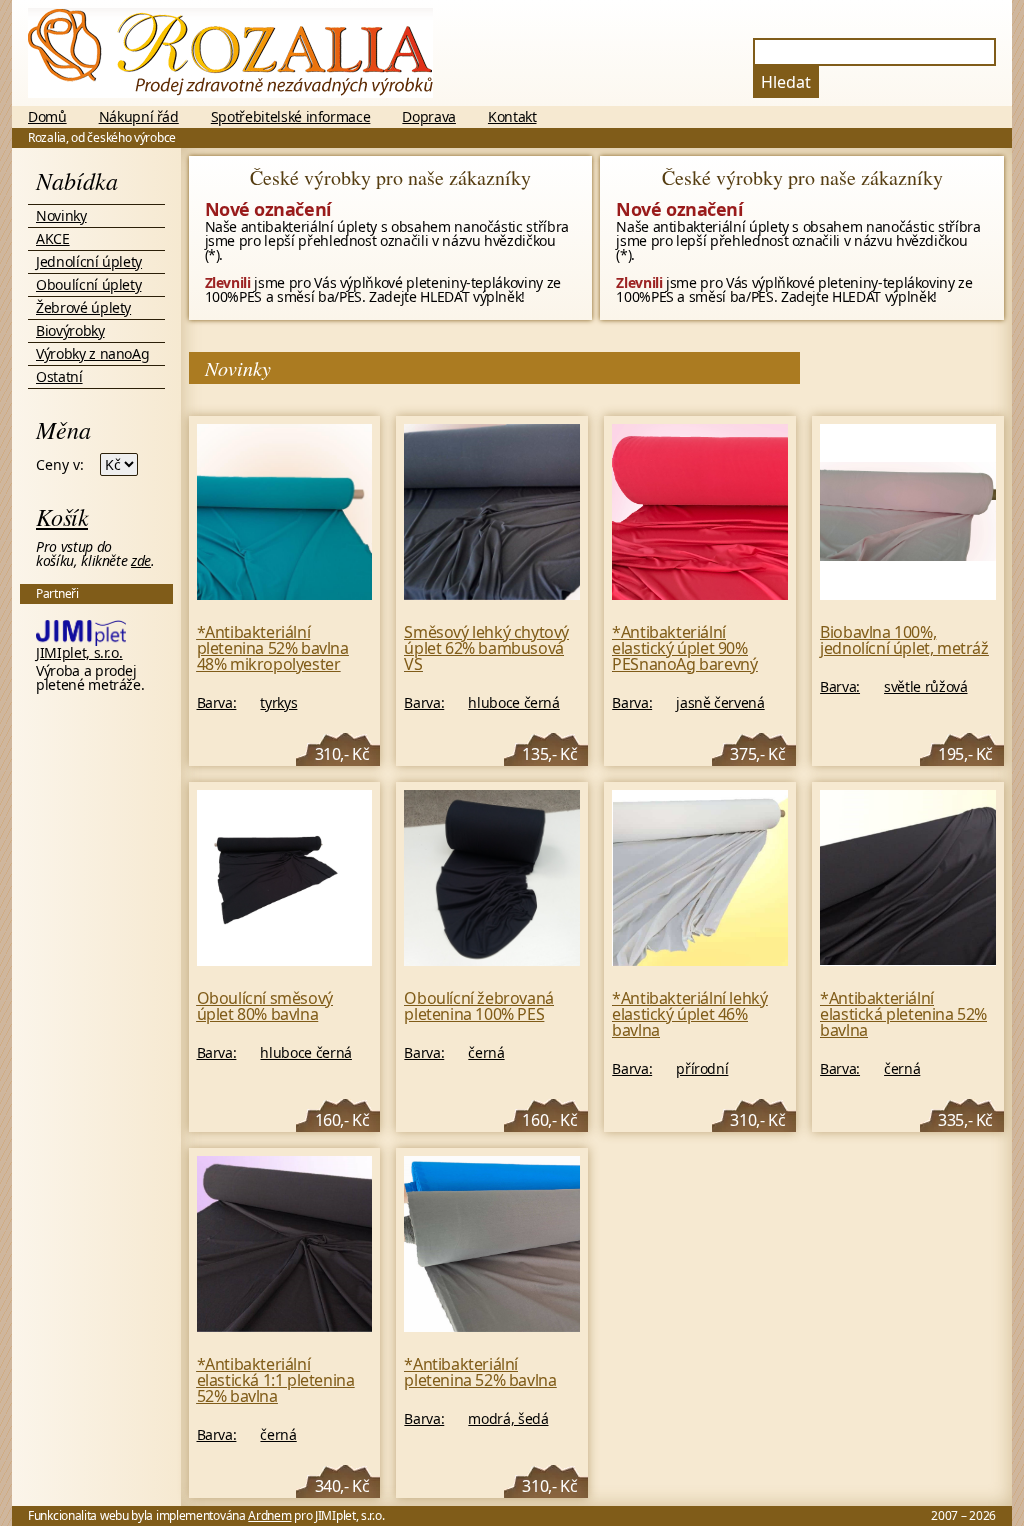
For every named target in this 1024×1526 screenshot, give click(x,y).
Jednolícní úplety (89, 261)
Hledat (786, 82)
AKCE (53, 238)
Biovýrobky (70, 330)
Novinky (61, 215)
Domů (47, 117)
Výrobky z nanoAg (92, 353)
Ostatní (59, 376)
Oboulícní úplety (88, 284)
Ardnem (269, 1515)
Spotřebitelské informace (291, 117)
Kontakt (512, 117)
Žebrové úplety (83, 307)
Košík (62, 516)
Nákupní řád (139, 117)
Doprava (429, 117)
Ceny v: (60, 465)
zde (141, 560)
